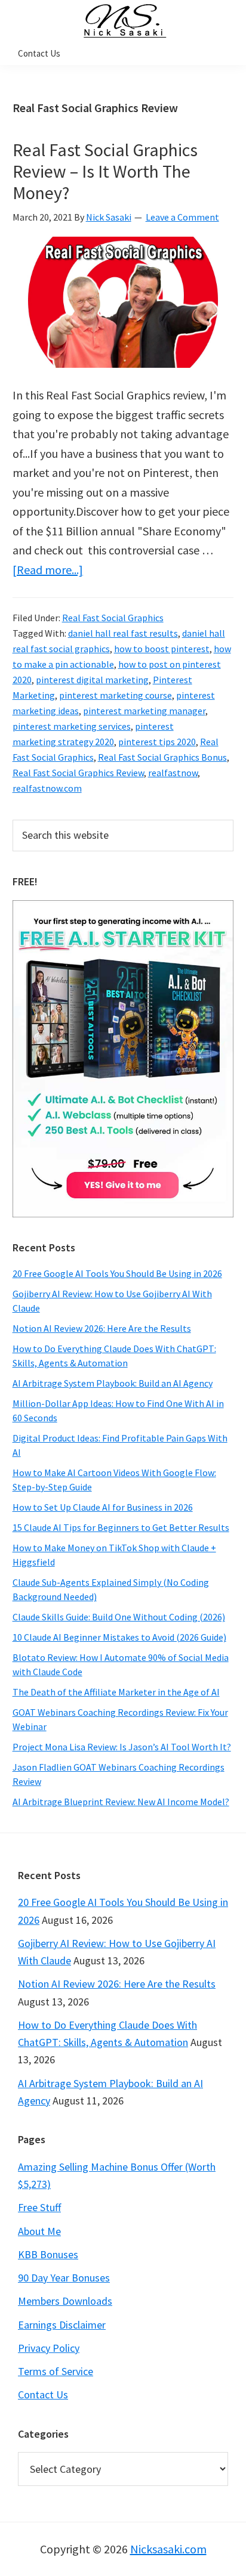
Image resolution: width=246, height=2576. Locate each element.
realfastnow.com (47, 788)
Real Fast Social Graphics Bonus (162, 757)
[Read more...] (48, 570)
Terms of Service (56, 2371)
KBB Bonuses (48, 2254)
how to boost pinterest (162, 649)
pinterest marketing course (116, 695)
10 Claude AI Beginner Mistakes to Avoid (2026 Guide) (119, 1637)
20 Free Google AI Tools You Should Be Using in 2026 (117, 1273)
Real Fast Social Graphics (113, 618)
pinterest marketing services (72, 726)
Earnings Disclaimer (62, 2325)
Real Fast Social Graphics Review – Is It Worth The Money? (105, 171)
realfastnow (173, 773)
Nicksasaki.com (168, 2549)
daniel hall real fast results (123, 633)
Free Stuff (39, 2207)
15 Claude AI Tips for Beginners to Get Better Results (121, 1527)
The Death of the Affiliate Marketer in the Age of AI (116, 1692)
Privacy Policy (49, 2348)
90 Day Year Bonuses (64, 2278)
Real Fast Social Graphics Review (78, 773)
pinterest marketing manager (144, 711)
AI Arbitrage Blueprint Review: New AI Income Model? (121, 1802)
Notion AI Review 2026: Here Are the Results (102, 1328)
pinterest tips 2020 (157, 742)
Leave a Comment (182, 217)
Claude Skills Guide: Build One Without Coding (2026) (119, 1617)
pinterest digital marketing (92, 680)
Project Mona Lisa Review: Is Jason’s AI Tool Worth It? (122, 1747)
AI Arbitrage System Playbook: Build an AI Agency (113, 1383)
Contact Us (43, 2394)
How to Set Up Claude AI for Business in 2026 (103, 1507)
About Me (39, 2231)
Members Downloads (65, 2301)
